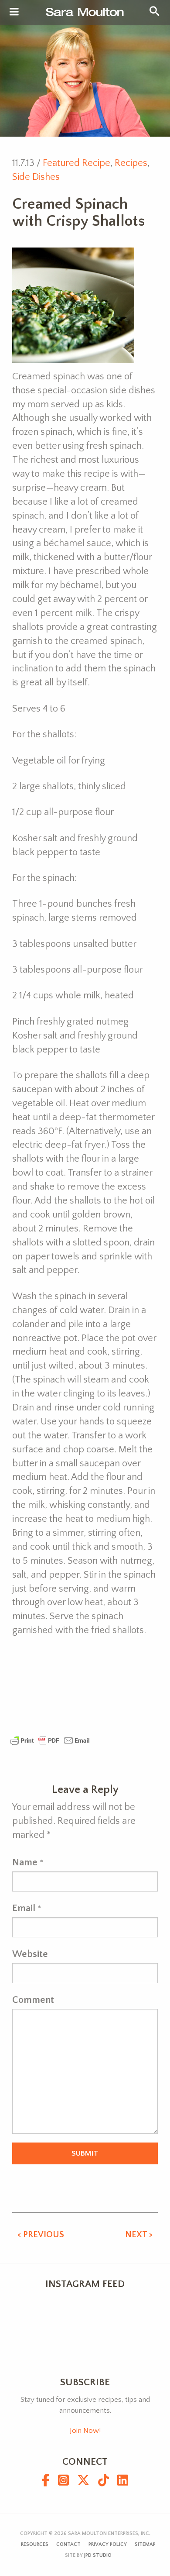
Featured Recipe (76, 163)
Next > (139, 2235)
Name (25, 1862)
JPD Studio (98, 2555)
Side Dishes (36, 177)
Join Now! (85, 2431)
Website (30, 1954)
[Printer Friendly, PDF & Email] (50, 1740)
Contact (68, 2544)
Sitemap (145, 2544)
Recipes (131, 163)
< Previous (41, 2235)
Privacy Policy (108, 2544)
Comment (33, 2000)
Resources (35, 2544)
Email (24, 1908)
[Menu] (14, 12)
